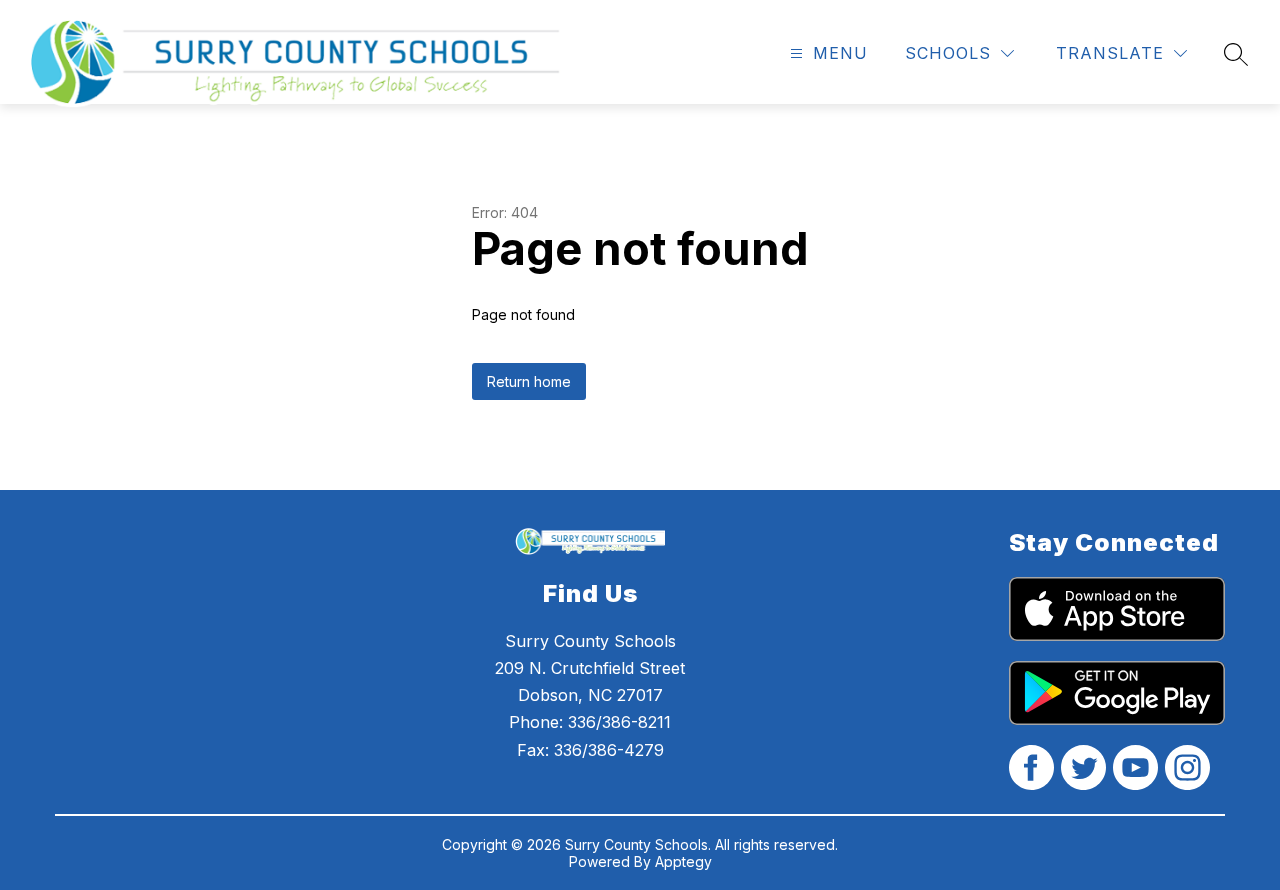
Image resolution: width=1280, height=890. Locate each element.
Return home (529, 381)
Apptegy (683, 861)
